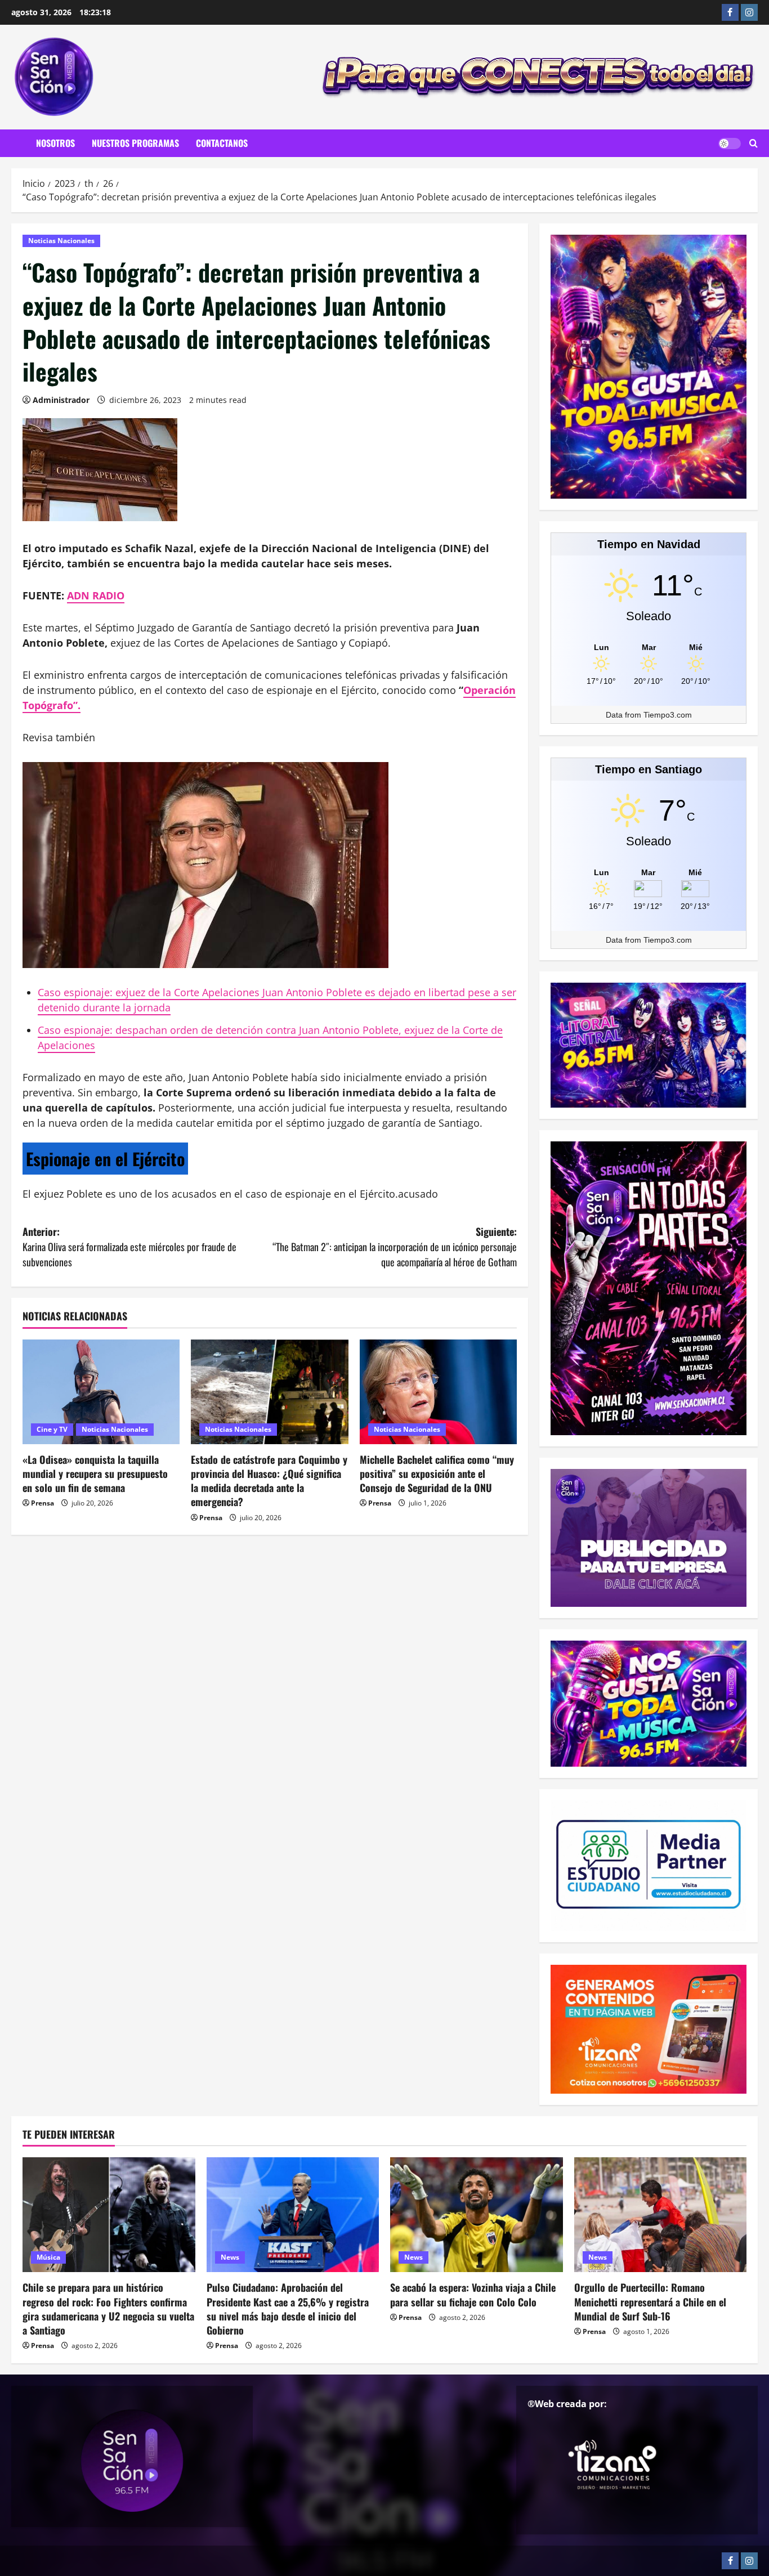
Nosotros (55, 143)
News (230, 2257)
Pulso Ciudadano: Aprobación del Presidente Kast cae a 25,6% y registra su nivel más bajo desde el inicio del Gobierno (288, 2309)
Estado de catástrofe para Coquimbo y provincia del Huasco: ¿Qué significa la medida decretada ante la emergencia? (269, 1481)
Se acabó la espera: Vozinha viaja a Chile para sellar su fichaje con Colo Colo (473, 2294)
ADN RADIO (96, 595)
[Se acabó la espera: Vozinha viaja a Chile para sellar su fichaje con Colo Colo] (477, 2215)
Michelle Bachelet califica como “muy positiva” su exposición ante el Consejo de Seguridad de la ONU (437, 1473)
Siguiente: (395, 1247)
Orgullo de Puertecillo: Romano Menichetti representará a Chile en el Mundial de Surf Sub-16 (650, 2301)
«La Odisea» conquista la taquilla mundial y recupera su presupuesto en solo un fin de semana (95, 1473)
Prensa (43, 1503)
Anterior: (129, 1247)
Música (48, 2257)
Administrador (61, 400)
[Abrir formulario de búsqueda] (754, 144)
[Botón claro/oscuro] (730, 144)
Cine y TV (52, 1429)
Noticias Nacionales (61, 241)
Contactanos (222, 143)
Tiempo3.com (668, 715)
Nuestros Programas (135, 143)
